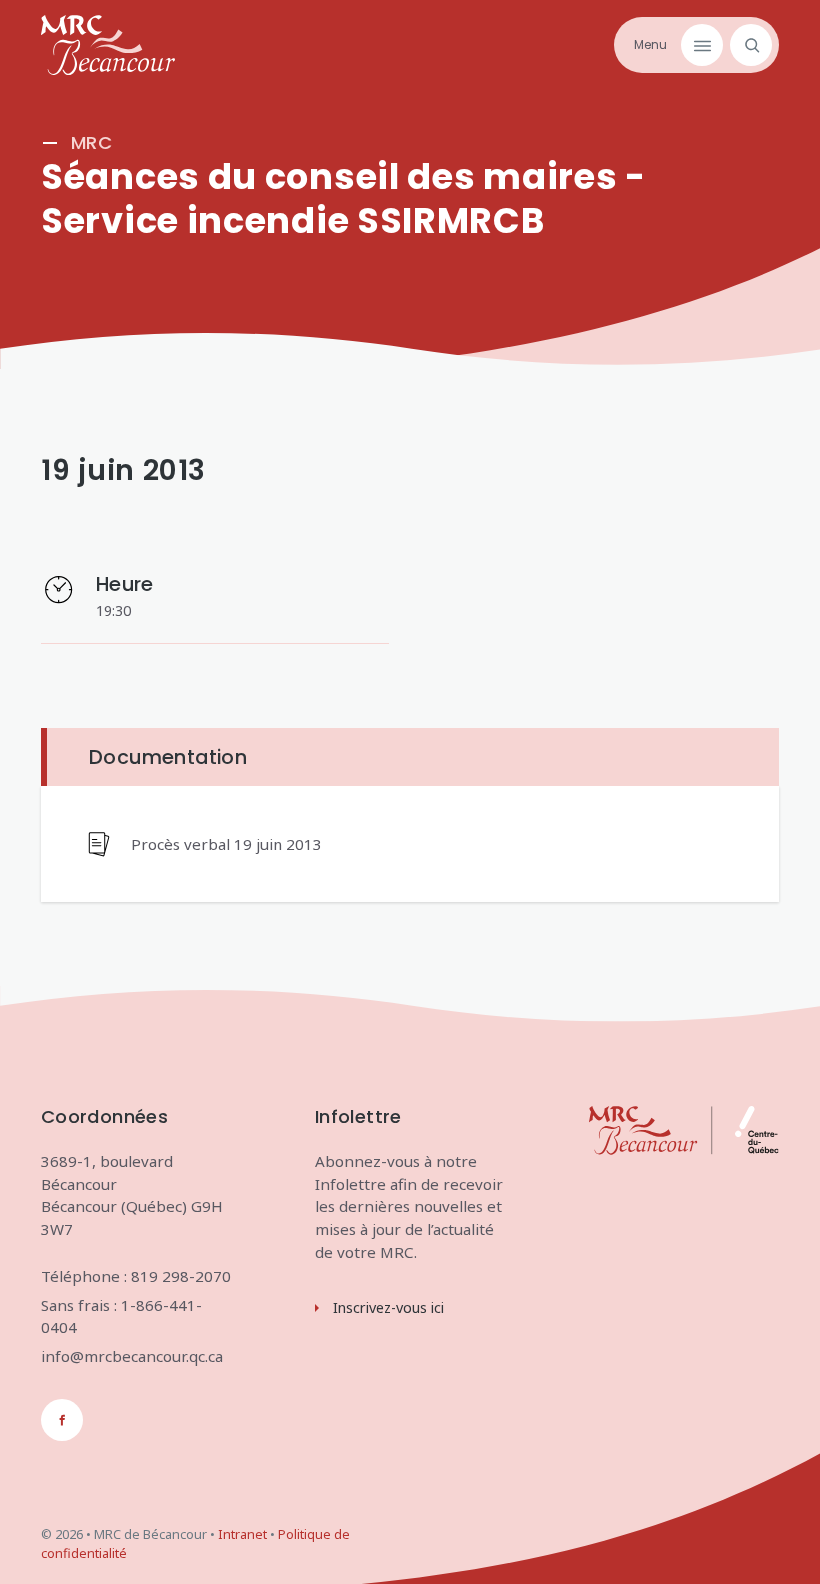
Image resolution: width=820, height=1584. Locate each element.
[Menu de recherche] (747, 45)
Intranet (242, 1534)
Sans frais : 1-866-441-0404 (121, 1316)
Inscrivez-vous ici (388, 1307)
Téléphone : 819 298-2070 (136, 1276)
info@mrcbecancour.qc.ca (132, 1356)
